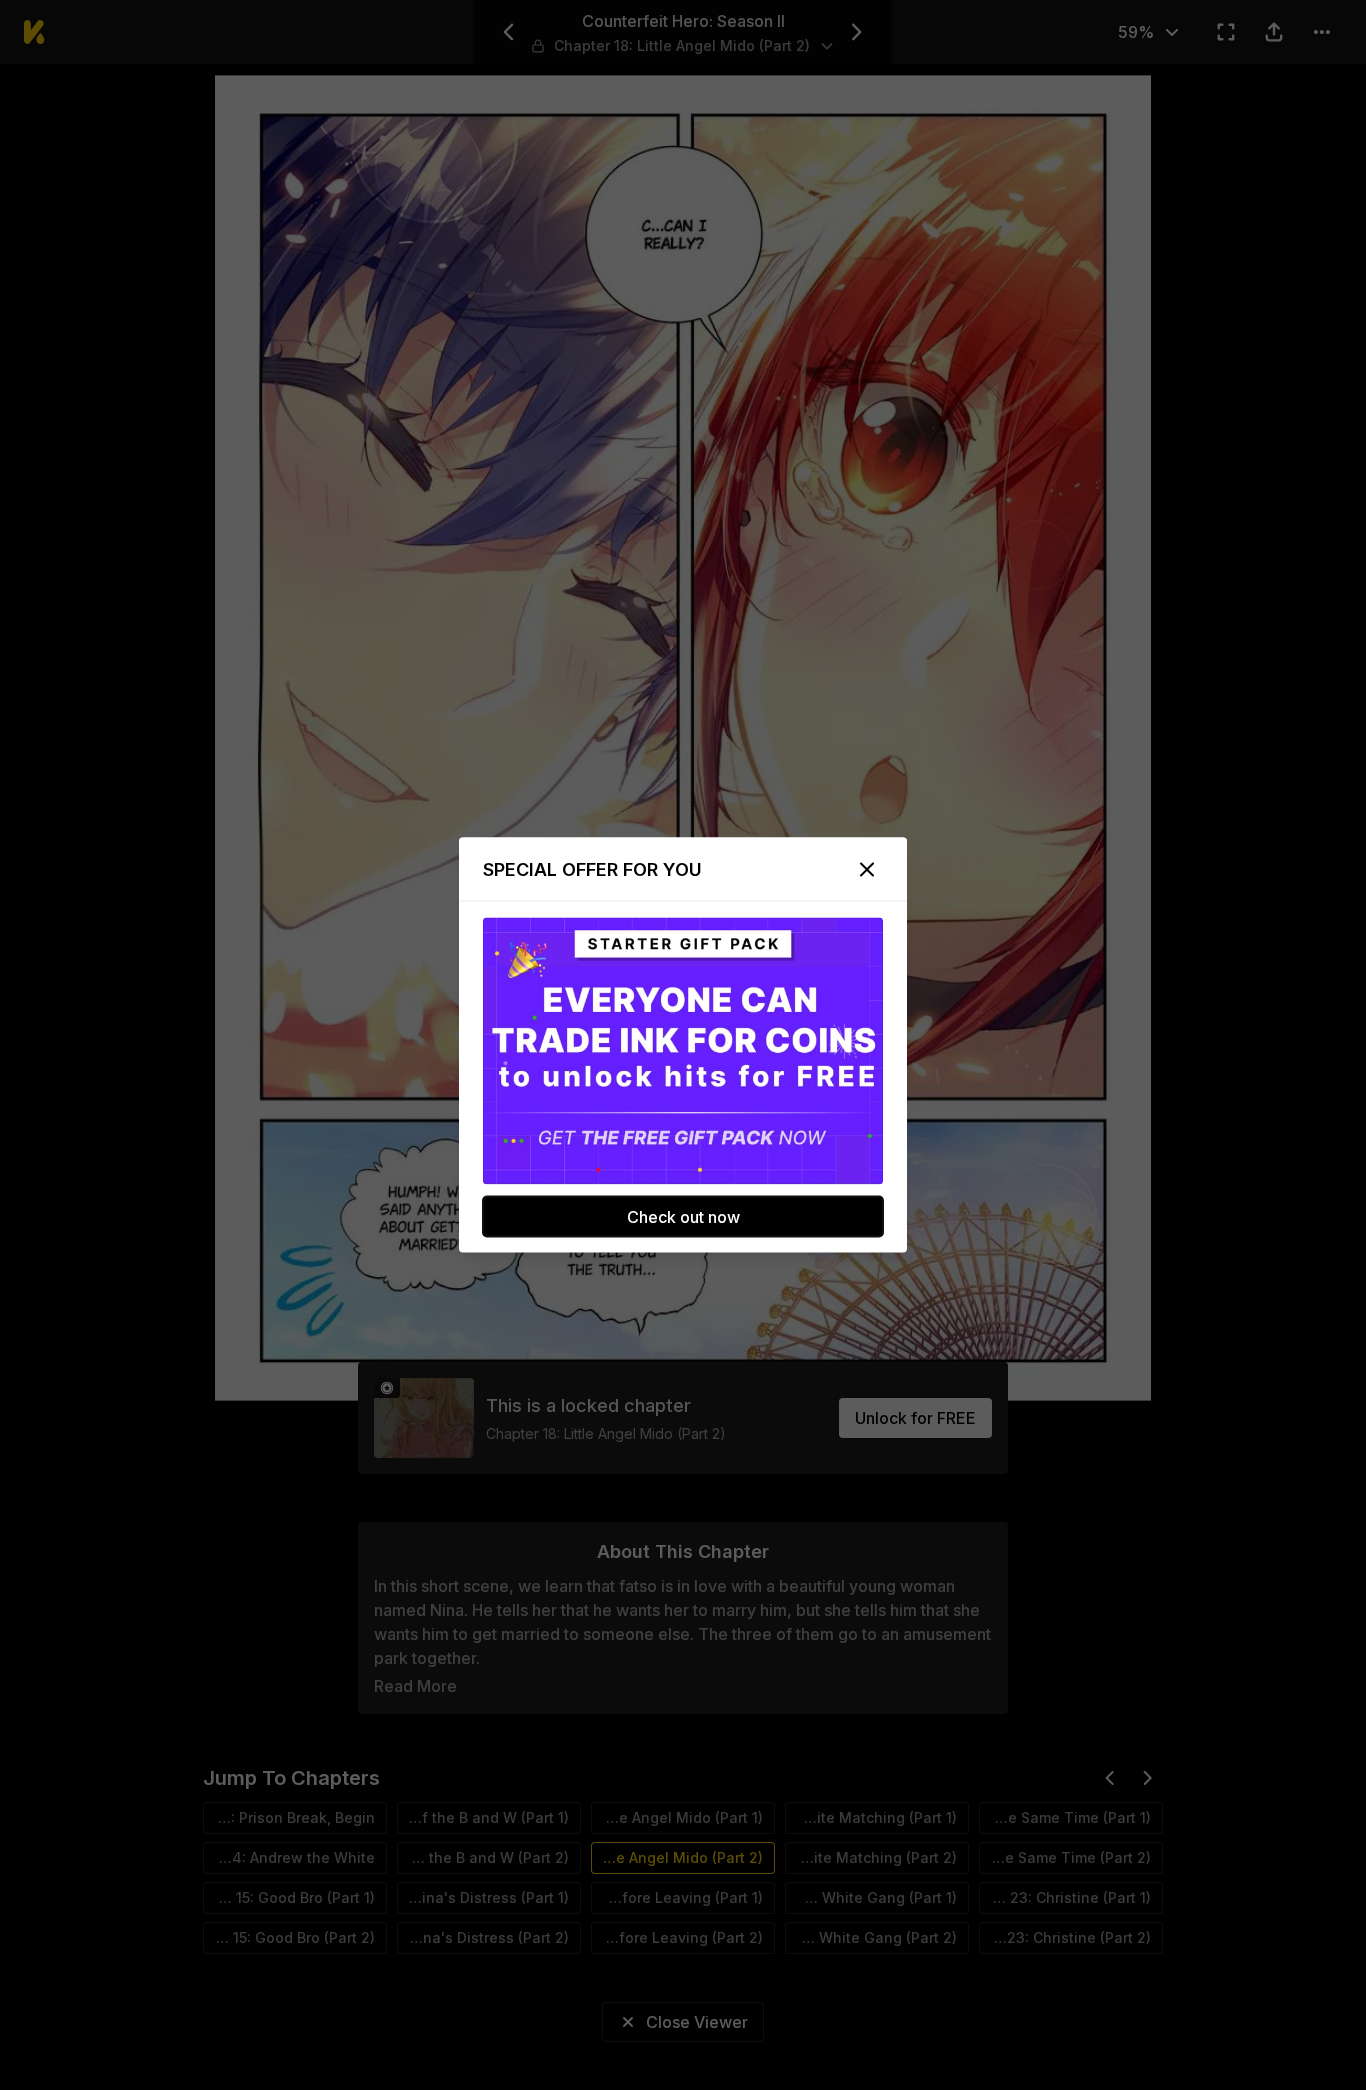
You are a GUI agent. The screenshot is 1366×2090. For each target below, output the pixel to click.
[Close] (867, 870)
